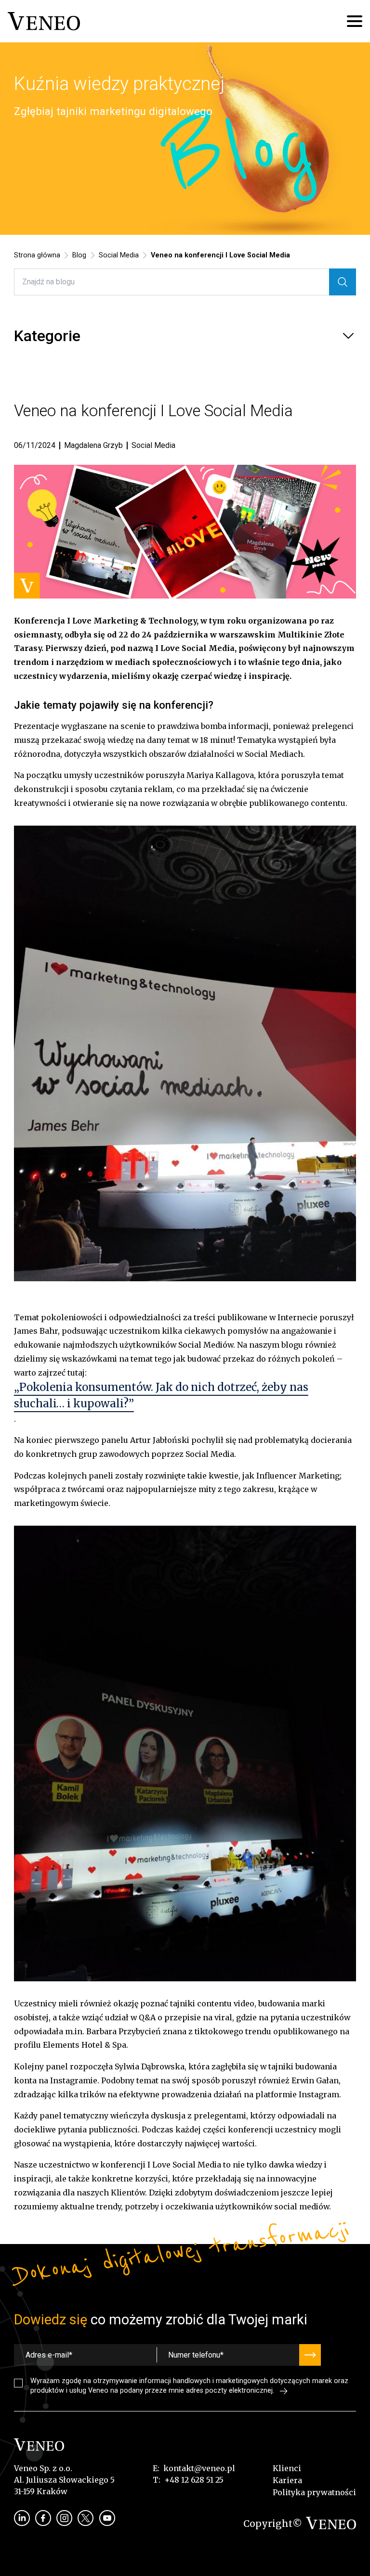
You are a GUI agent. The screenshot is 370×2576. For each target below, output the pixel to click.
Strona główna (37, 255)
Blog (79, 255)
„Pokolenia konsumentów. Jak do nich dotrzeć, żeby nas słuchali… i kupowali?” (161, 1395)
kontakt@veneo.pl (199, 2468)
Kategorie (47, 336)
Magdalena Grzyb (93, 445)
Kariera (287, 2480)
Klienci (287, 2468)
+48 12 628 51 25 (194, 2480)
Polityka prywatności (314, 2492)
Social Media (119, 255)
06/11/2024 (35, 446)
